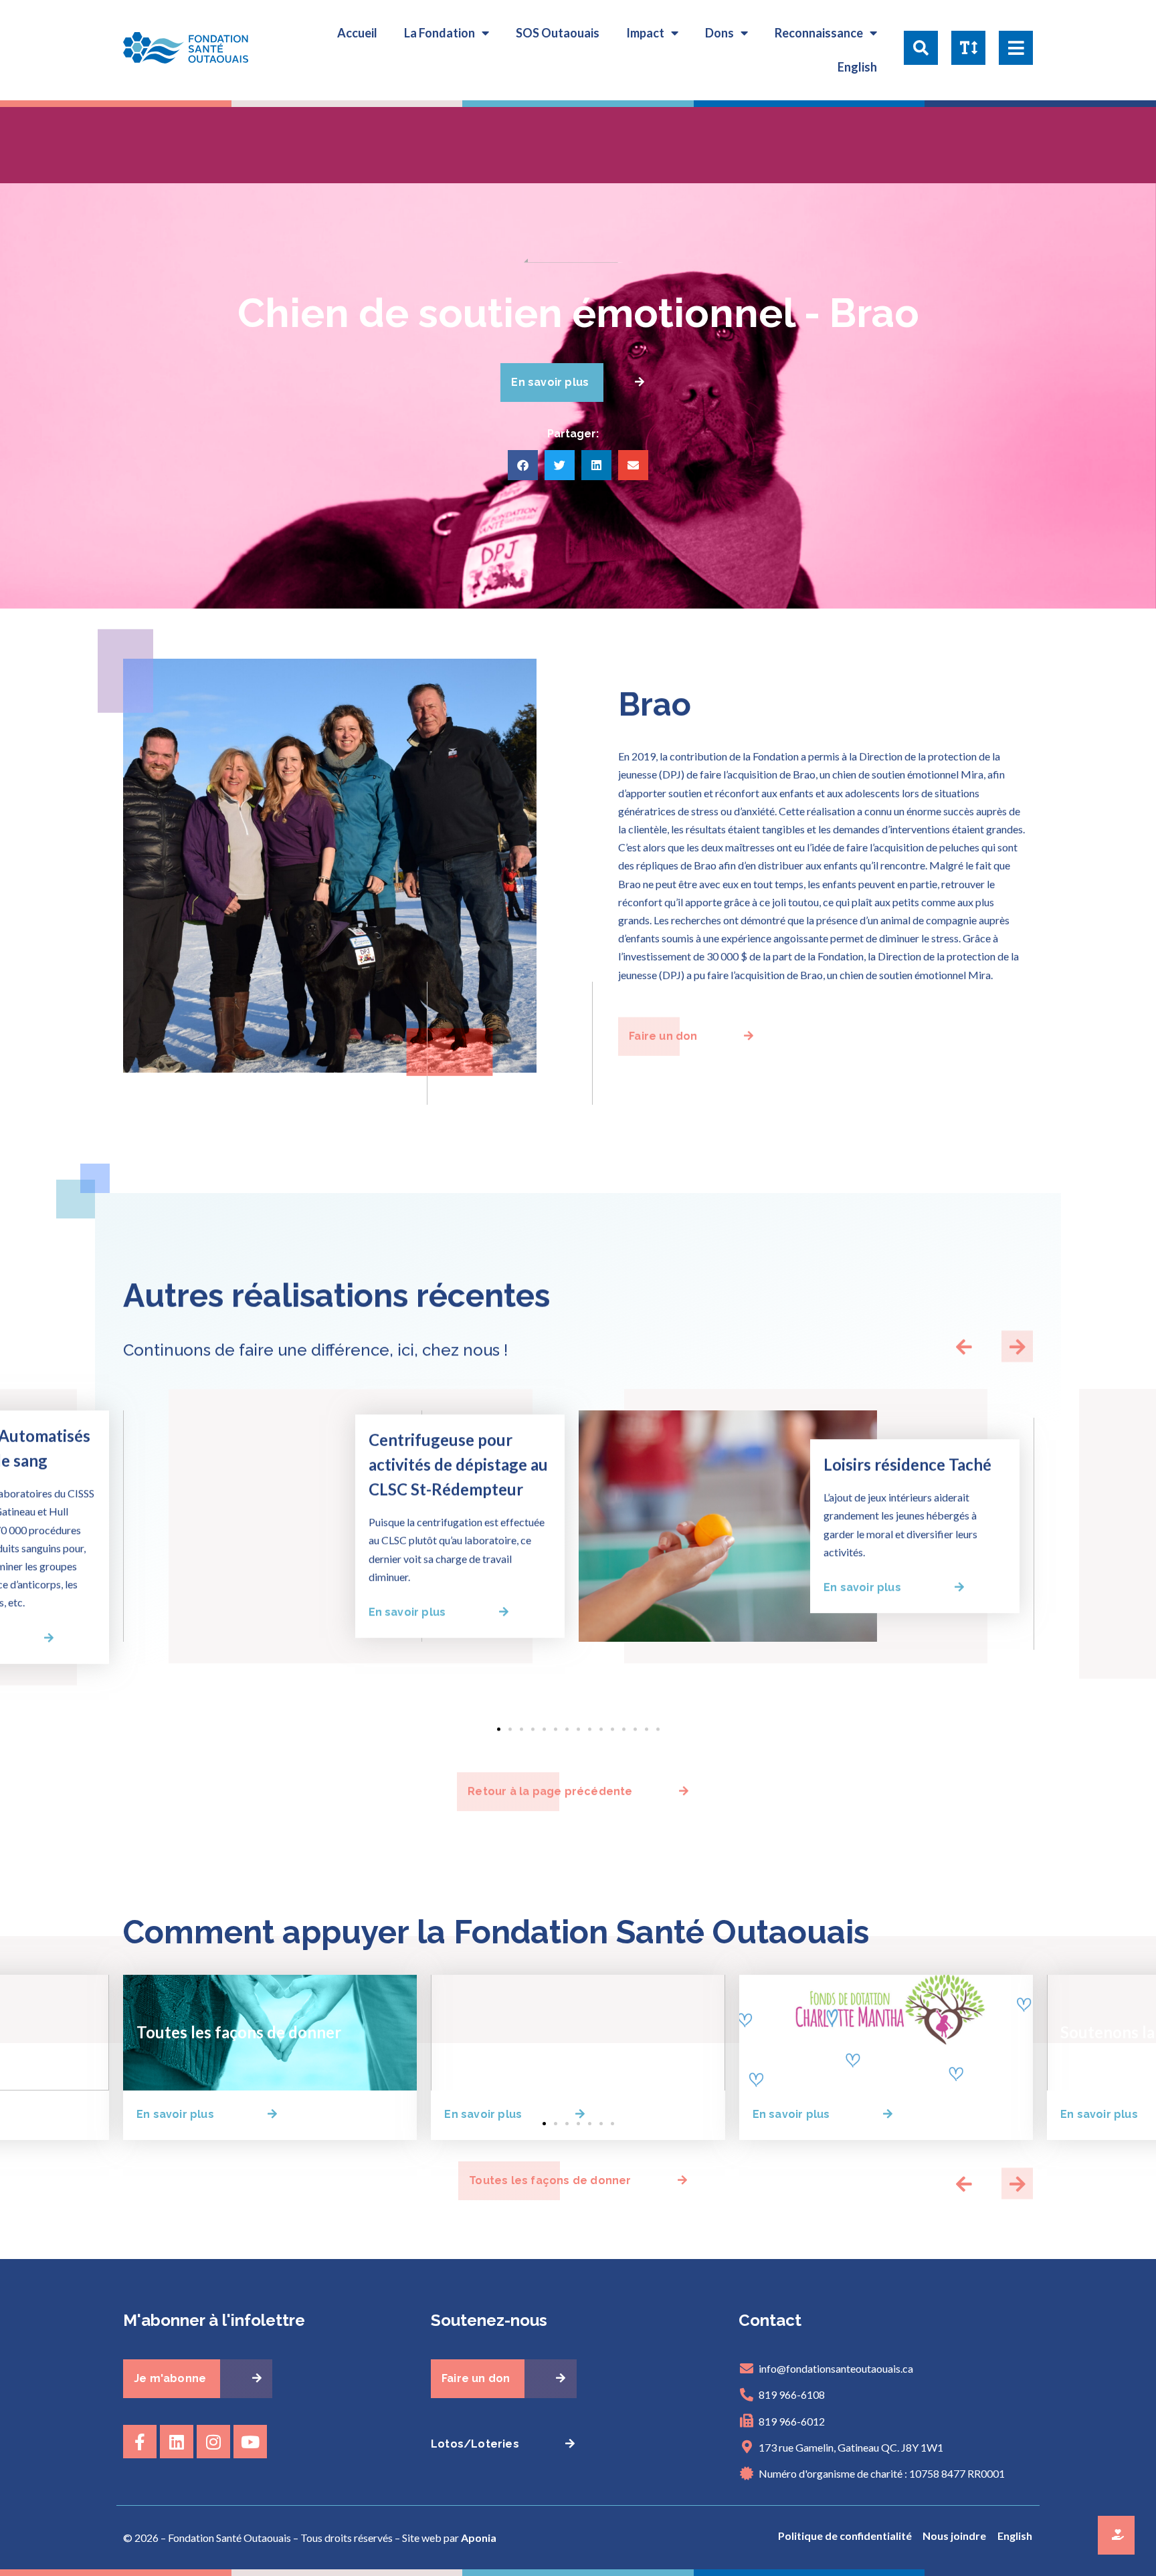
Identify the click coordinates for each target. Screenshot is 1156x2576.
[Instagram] (213, 2442)
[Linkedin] (177, 2442)
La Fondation (440, 33)
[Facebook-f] (140, 2442)
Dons (719, 33)
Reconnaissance (819, 33)
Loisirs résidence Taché (907, 1464)
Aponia (479, 2538)
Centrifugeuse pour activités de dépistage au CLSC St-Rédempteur (458, 1464)
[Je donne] (1116, 2535)
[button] (921, 50)
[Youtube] (250, 2442)
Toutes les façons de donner (239, 2032)
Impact (645, 33)
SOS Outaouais (558, 33)
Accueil (357, 33)
